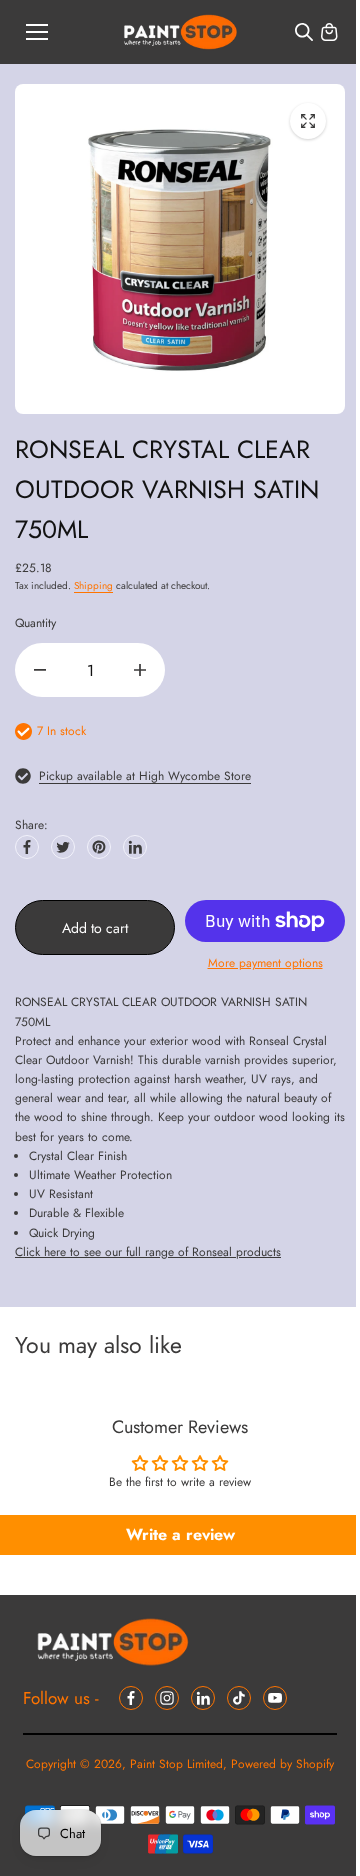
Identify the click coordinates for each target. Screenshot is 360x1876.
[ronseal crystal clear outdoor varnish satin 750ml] (308, 121)
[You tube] (275, 1698)
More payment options (265, 963)
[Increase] (140, 670)
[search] (304, 32)
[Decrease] (40, 670)
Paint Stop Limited (176, 1764)
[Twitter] (63, 847)
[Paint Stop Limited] (180, 32)
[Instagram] (167, 1698)
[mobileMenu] (37, 32)
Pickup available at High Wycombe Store (145, 776)
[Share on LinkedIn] (135, 847)
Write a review (180, 1534)
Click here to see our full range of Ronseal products (148, 1252)
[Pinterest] (99, 847)
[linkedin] (203, 1698)
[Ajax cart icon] (329, 32)
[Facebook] (27, 847)
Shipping (93, 585)
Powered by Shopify (282, 1764)
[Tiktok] (239, 1698)
